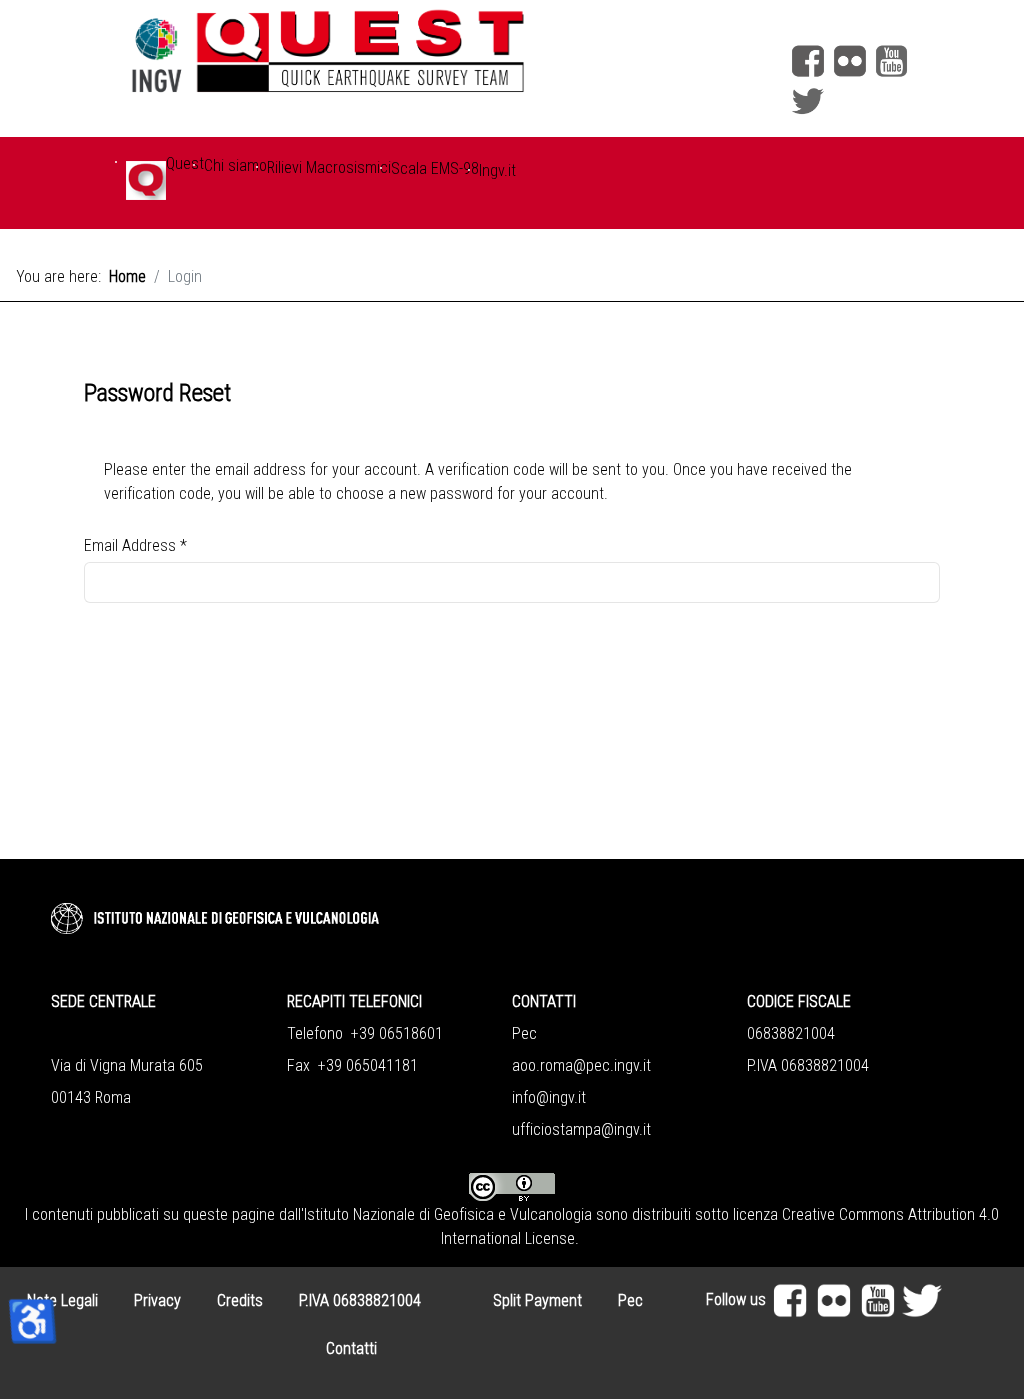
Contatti (351, 1348)
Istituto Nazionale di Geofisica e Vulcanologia (448, 1214)
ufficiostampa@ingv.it (581, 1129)
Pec (630, 1300)
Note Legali (62, 1300)
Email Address (135, 545)
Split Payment (537, 1300)
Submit (145, 721)
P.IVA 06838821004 (360, 1300)
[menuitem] (146, 191)
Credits (240, 1300)
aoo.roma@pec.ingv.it (581, 1065)
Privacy (157, 1300)
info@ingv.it (549, 1097)
